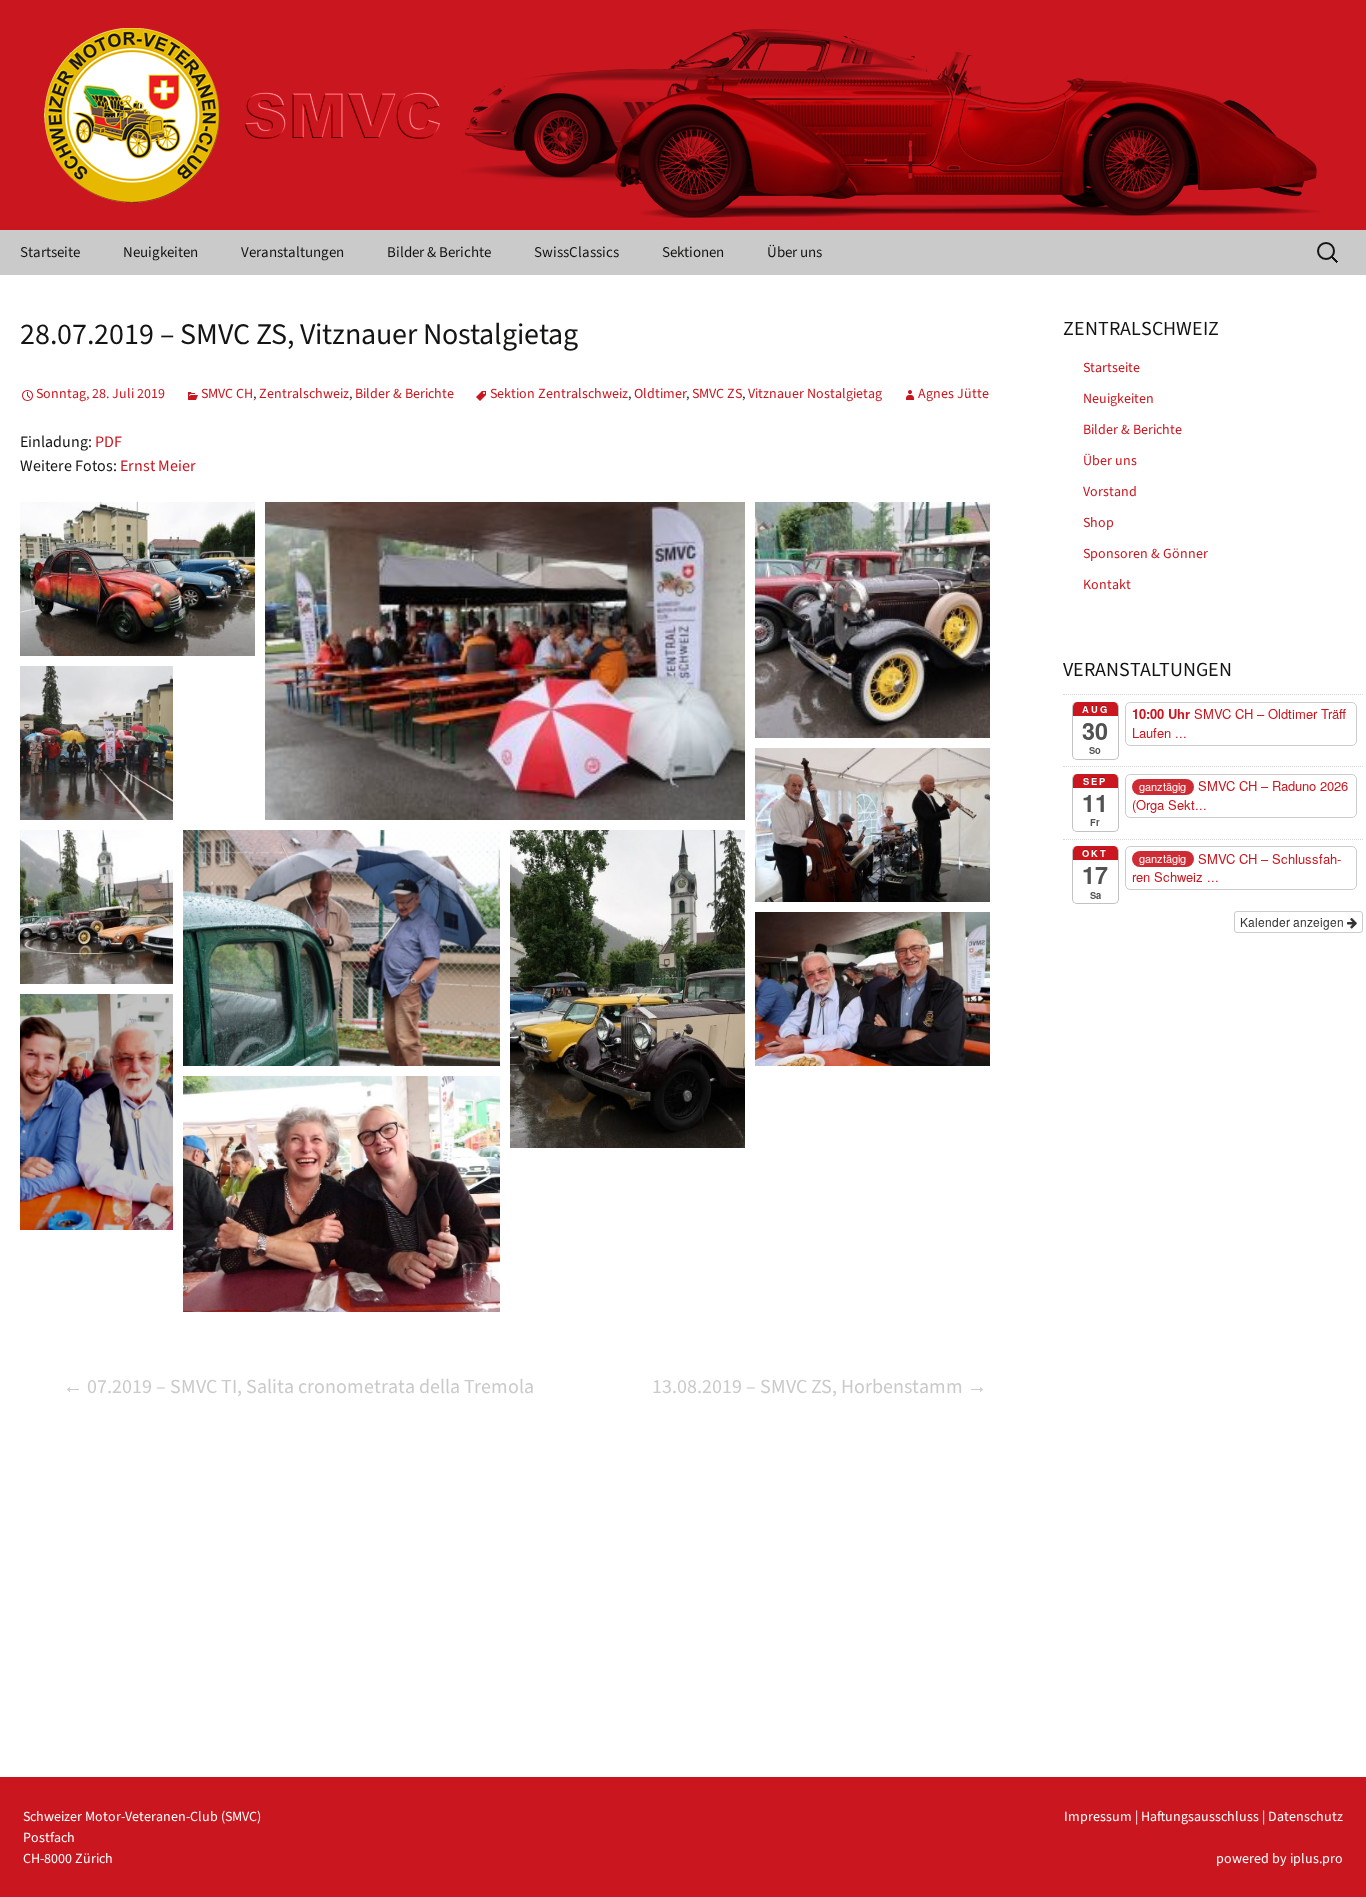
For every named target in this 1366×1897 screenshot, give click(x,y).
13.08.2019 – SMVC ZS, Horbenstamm (819, 1387)
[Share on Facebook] (181, 628)
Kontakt (1107, 585)
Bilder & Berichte (439, 252)
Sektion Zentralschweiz (559, 394)
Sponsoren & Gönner (1145, 554)
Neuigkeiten (160, 252)
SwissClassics (576, 252)
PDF (108, 442)
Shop (1098, 523)
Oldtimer (660, 394)
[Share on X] (155, 628)
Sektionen (693, 252)
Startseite (50, 252)
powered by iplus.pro (1279, 1859)
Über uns (794, 252)
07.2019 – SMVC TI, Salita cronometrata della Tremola (298, 1387)
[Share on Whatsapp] (207, 628)
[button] (137, 579)
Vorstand (1110, 492)
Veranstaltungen (292, 252)
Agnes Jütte (953, 394)
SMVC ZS (717, 394)
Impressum (1098, 1817)
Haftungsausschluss (1200, 1817)
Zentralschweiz (304, 394)
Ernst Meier (158, 466)
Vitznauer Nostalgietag (815, 394)
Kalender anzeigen (1293, 921)
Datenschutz (1305, 1817)
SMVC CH (227, 394)
